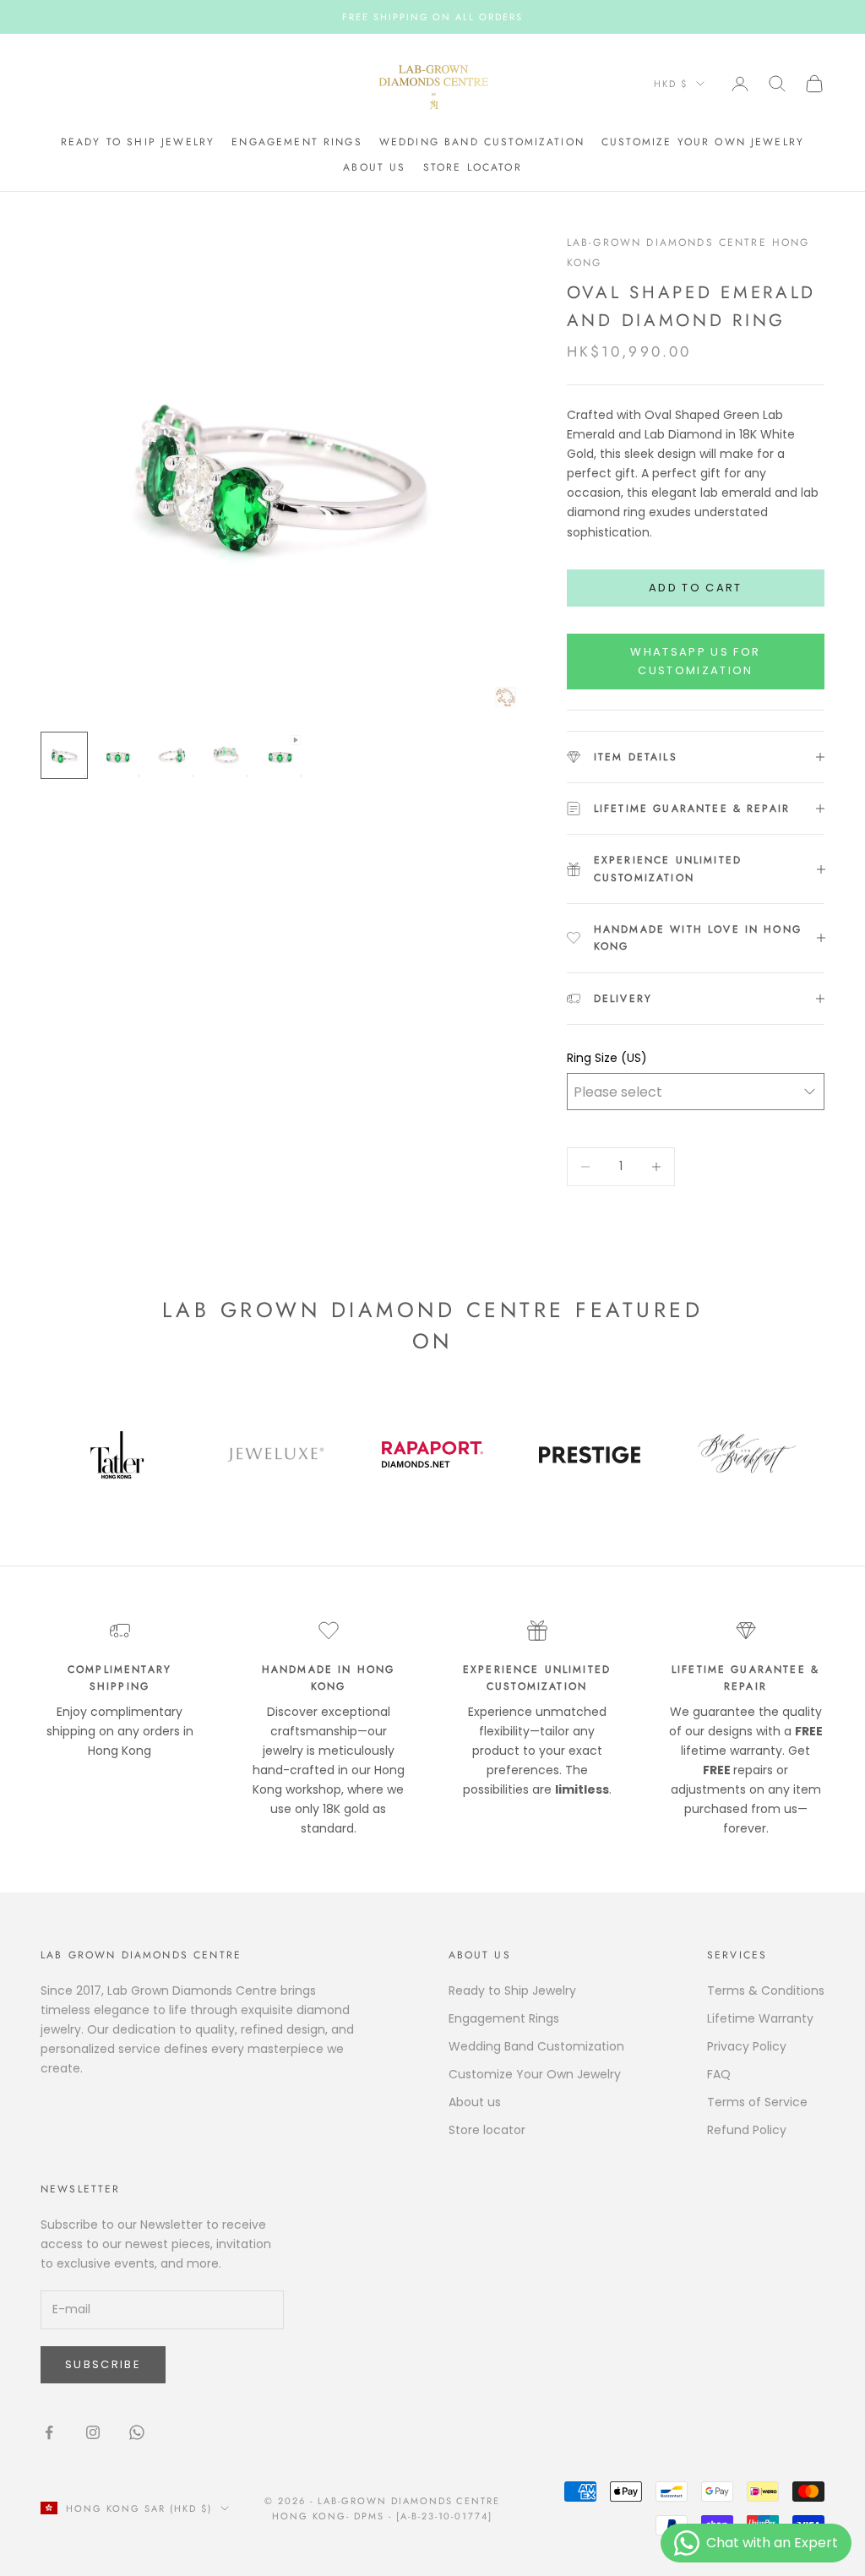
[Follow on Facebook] (49, 2432)
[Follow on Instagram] (93, 2432)
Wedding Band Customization (482, 142)
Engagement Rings (297, 142)
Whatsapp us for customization (695, 661)
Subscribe (103, 2364)
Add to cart (696, 588)
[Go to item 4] (226, 755)
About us (374, 167)
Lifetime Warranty (760, 2018)
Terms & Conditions (766, 1991)
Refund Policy (747, 2130)
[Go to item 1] (64, 755)
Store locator (473, 167)
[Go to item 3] (172, 755)
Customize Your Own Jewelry (703, 142)
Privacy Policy (747, 2046)
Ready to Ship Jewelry (138, 142)
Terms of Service (757, 2102)
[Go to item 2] (118, 755)
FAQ (719, 2074)
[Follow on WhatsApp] (137, 2432)
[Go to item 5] (280, 755)
